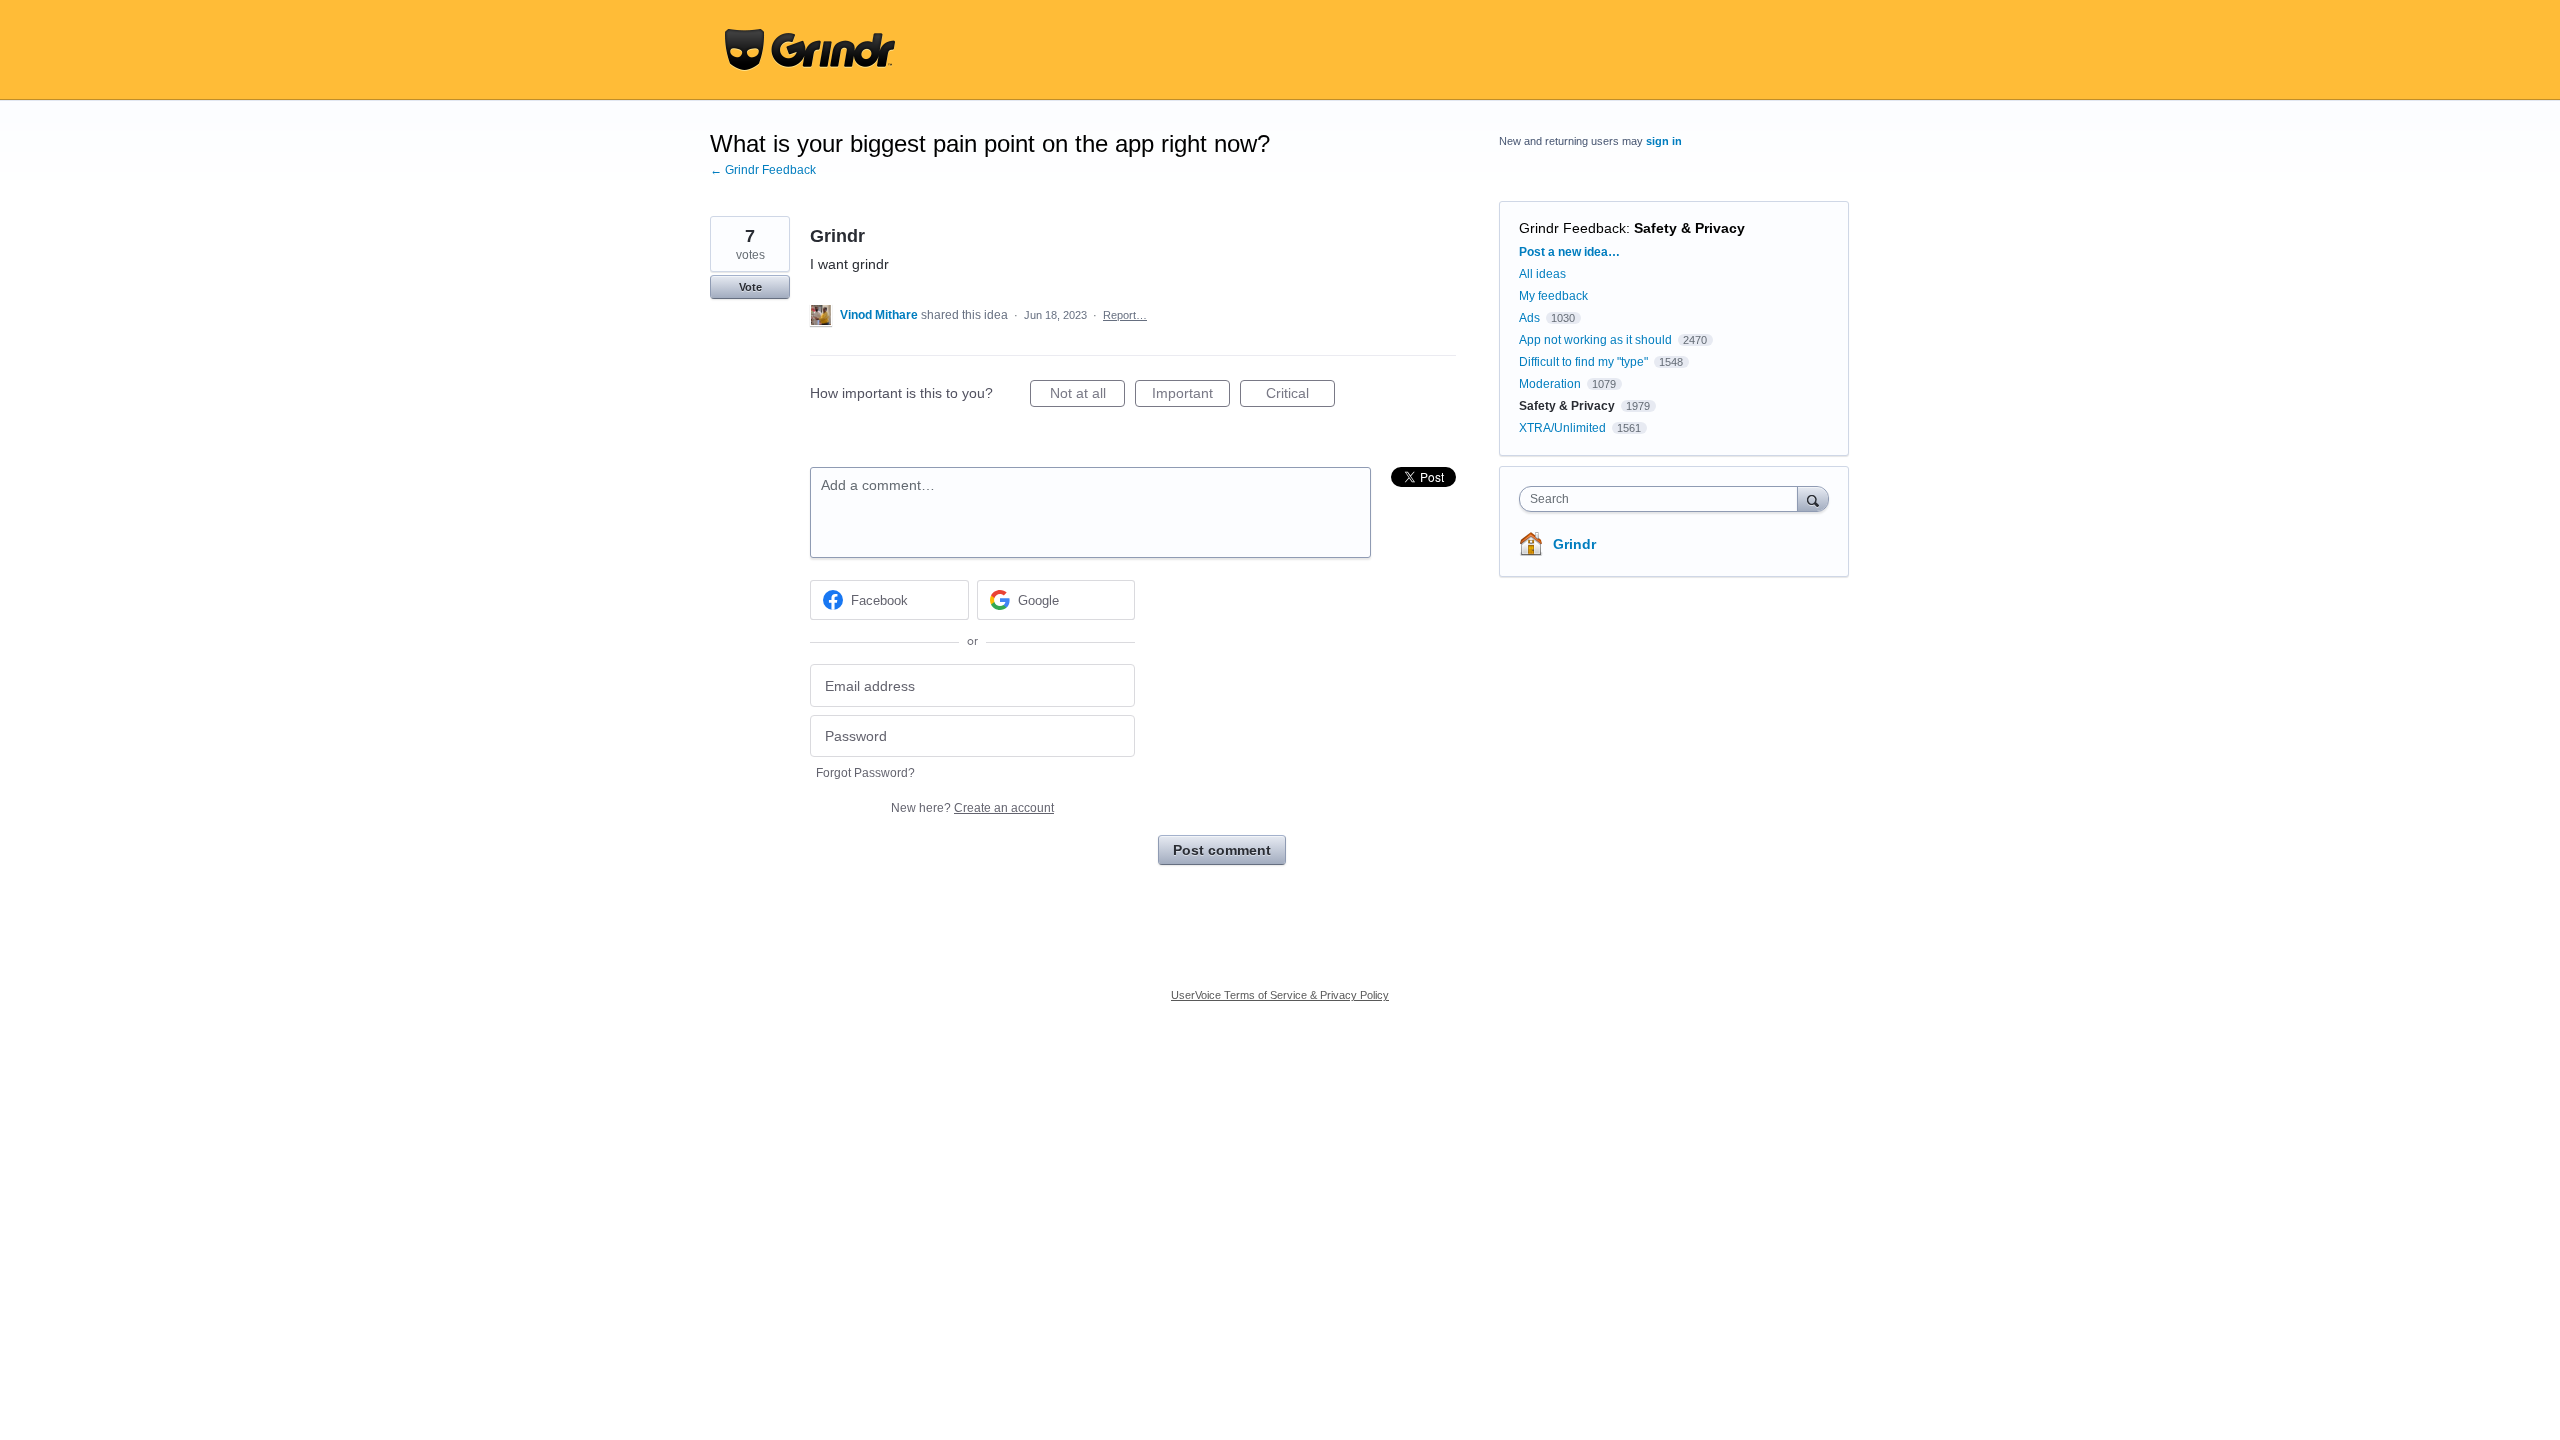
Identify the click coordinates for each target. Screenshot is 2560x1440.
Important (1191, 396)
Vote (750, 287)
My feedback (1553, 296)
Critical (1300, 396)
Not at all (1087, 396)
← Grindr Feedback (763, 170)
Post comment (1222, 850)
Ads (1529, 318)
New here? (972, 808)
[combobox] (1663, 499)
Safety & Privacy (1689, 228)
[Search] (1813, 498)
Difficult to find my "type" (1583, 362)
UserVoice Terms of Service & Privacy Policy (1280, 995)
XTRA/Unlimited (1562, 428)
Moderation (1551, 384)
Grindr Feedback (1572, 228)
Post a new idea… (1569, 252)
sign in (1664, 141)
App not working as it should (1595, 340)
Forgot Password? (865, 773)
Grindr (1574, 544)
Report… (1125, 315)
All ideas (1542, 274)
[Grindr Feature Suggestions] (810, 50)
